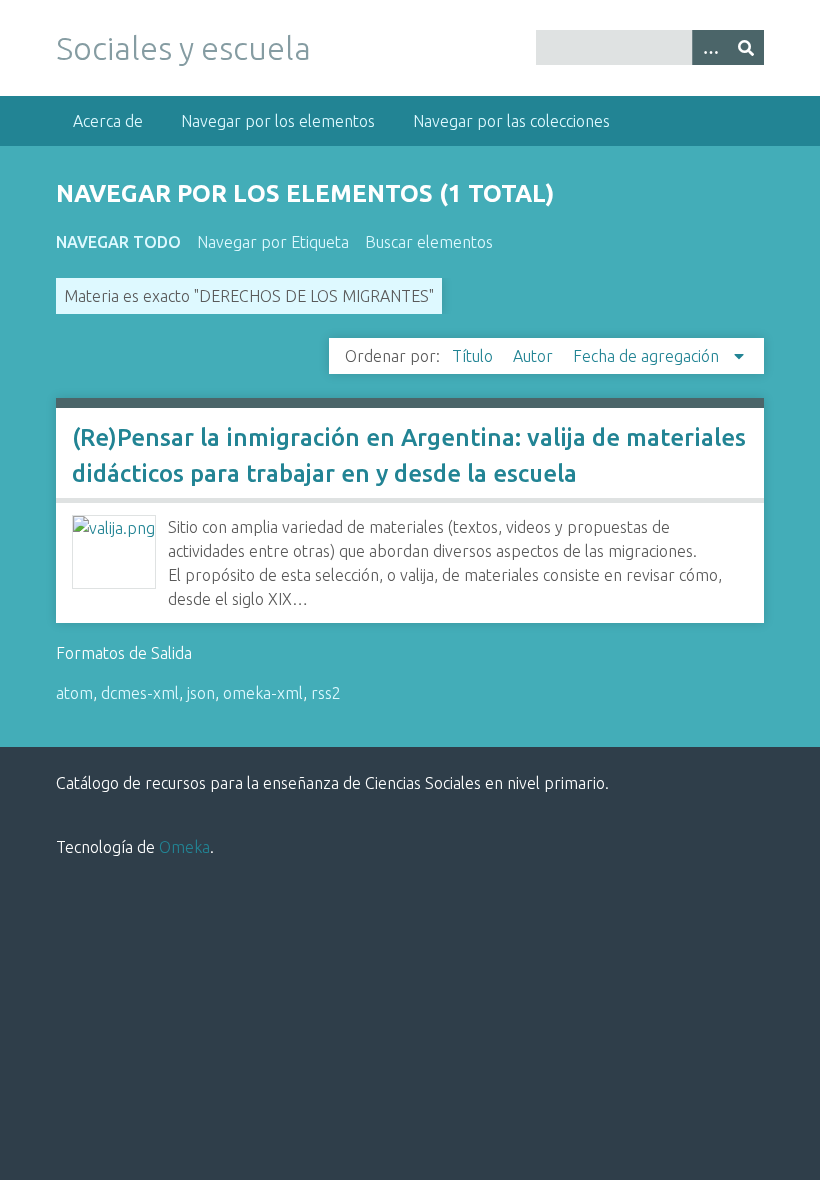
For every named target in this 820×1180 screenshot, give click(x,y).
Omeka (184, 847)
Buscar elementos (429, 242)
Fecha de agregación (648, 356)
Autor (535, 356)
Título (474, 356)
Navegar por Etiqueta (273, 242)
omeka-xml (263, 693)
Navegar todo (118, 242)
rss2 (326, 693)
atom (74, 693)
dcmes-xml (140, 693)
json (201, 693)
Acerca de (108, 121)
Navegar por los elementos (278, 121)
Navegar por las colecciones (511, 121)
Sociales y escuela (183, 48)
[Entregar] (746, 47)
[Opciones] (710, 47)
